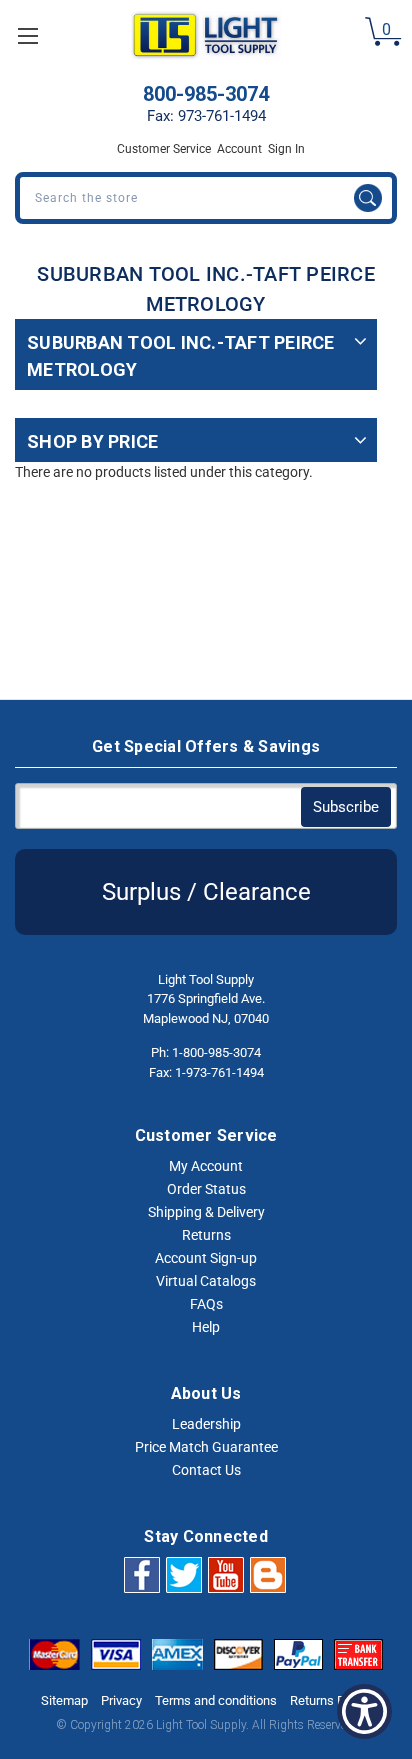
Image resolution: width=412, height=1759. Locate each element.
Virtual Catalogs (206, 1281)
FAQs (206, 1304)
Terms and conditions (216, 1700)
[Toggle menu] (27, 35)
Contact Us (206, 1470)
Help (206, 1327)
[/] (268, 1574)
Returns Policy (330, 1700)
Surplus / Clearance (206, 892)
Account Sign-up (206, 1258)
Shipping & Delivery (206, 1212)
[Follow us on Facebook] (142, 1574)
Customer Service (164, 149)
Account (239, 149)
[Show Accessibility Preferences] (364, 1711)
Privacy (121, 1700)
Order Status (206, 1189)
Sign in (286, 149)
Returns (206, 1235)
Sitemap (64, 1700)
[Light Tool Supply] (205, 35)
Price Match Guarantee (206, 1447)
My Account (206, 1166)
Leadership (206, 1424)
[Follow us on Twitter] (184, 1574)
